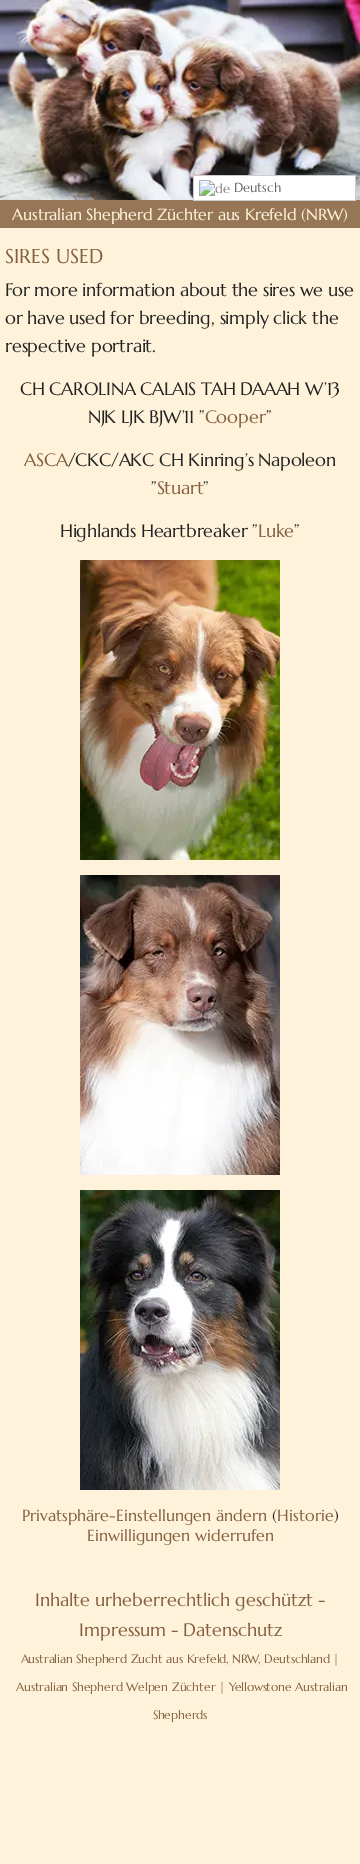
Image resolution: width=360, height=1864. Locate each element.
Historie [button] (305, 1515)
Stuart (180, 487)
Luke (276, 530)
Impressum (122, 1629)
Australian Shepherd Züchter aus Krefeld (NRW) (179, 214)
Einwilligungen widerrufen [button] (180, 1535)
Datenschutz (232, 1629)
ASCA (45, 459)
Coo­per (236, 416)
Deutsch (255, 187)
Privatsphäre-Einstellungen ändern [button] (144, 1515)
